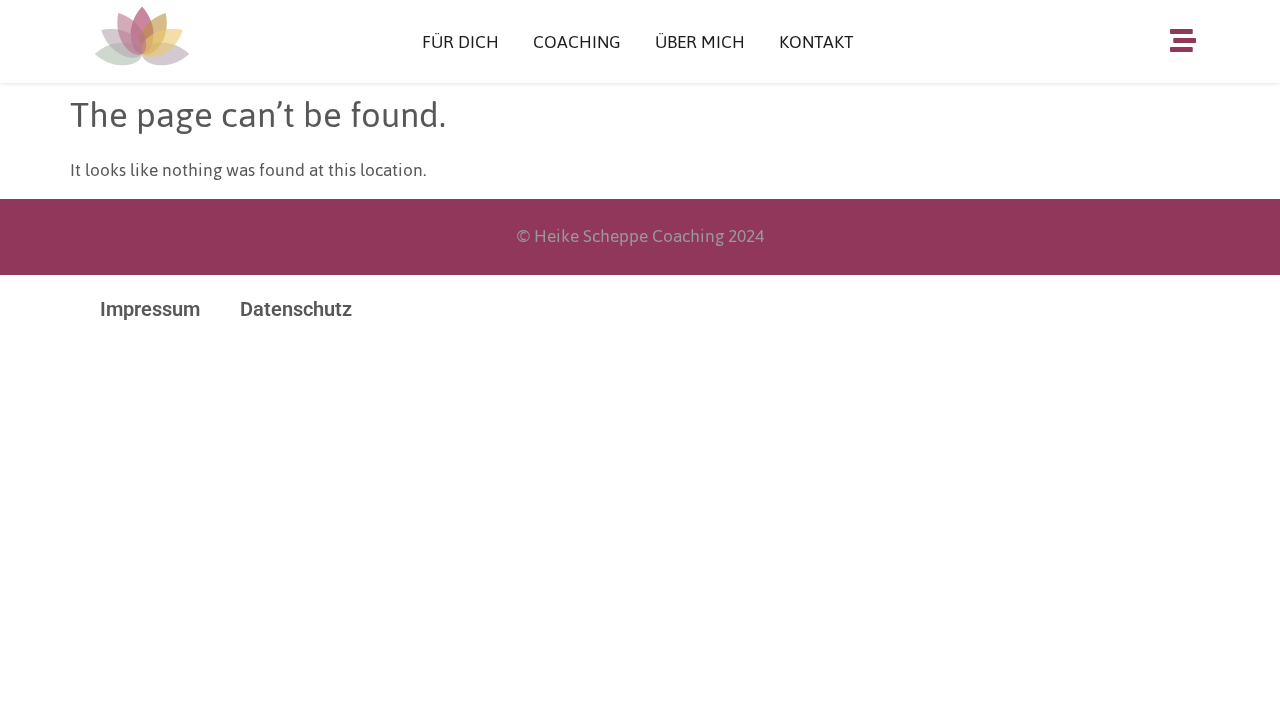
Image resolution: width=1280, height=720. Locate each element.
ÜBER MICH (700, 42)
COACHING (577, 42)
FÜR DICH (460, 42)
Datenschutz (296, 309)
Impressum (150, 309)
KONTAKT (816, 42)
